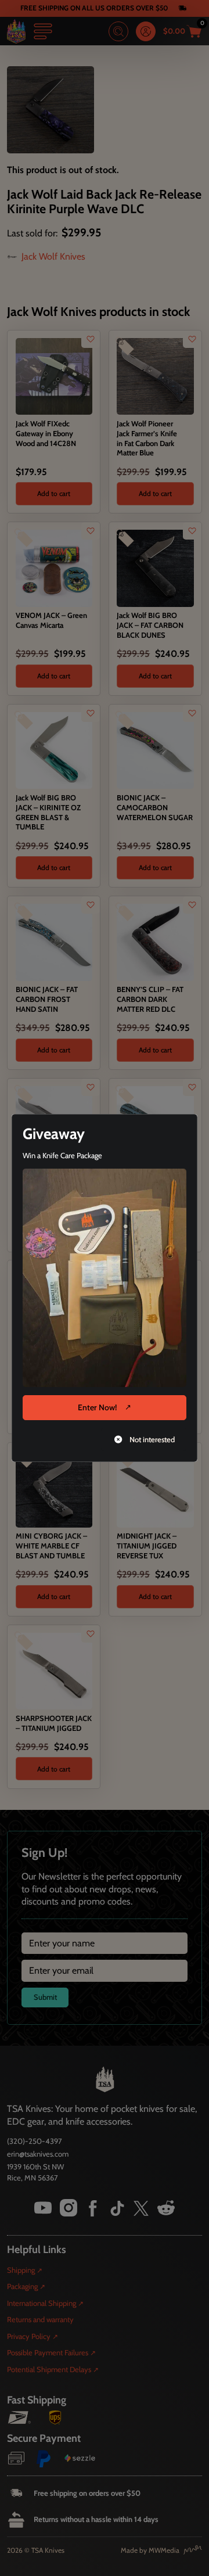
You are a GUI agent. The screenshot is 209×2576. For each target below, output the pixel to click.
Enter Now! (97, 1407)
